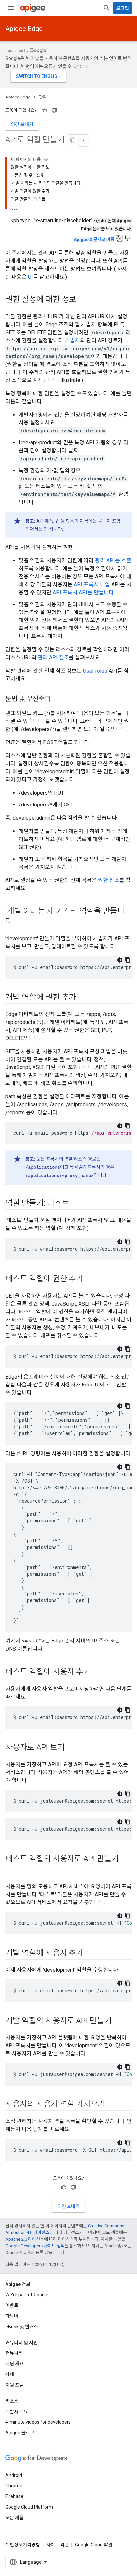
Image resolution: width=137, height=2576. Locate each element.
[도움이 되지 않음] (54, 110)
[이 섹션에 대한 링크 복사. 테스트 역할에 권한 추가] (90, 1279)
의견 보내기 (22, 124)
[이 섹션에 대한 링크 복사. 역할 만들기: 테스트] (75, 1204)
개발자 (73, 340)
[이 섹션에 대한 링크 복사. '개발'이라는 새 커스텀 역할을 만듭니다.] (21, 922)
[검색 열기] (107, 8)
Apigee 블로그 (20, 2433)
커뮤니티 (14, 2353)
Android (14, 2475)
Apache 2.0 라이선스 (25, 2239)
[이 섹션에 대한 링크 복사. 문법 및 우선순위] (57, 699)
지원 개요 (14, 2364)
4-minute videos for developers (38, 2422)
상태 (10, 2374)
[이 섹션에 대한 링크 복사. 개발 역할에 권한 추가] (83, 998)
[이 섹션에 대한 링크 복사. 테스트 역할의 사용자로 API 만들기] (12, 1870)
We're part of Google (27, 2295)
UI (30, 277)
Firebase (14, 2496)
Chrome (14, 2486)
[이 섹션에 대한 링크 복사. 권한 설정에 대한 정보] (83, 300)
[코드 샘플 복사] (128, 960)
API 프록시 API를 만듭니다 (83, 592)
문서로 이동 (94, 240)
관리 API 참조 (53, 657)
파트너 (12, 2316)
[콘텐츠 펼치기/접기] (46, 160)
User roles (95, 671)
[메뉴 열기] (11, 8)
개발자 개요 (17, 2412)
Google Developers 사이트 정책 (35, 2246)
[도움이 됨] (44, 110)
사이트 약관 (58, 2545)
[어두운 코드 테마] (120, 960)
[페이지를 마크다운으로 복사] (73, 140)
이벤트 (12, 2305)
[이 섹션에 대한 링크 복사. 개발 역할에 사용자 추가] (90, 1954)
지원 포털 (14, 2385)
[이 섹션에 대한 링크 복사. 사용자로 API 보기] (71, 1748)
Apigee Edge (24, 29)
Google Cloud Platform (29, 2507)
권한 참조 (109, 880)
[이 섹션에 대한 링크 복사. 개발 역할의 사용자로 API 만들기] (118, 2021)
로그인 (123, 8)
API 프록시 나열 (92, 584)
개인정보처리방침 (23, 2545)
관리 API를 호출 (113, 561)
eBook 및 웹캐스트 (24, 2327)
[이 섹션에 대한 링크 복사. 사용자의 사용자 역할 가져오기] (112, 2105)
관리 (43, 97)
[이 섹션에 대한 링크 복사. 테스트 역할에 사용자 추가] (97, 1672)
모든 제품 (14, 2518)
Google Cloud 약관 (94, 2545)
